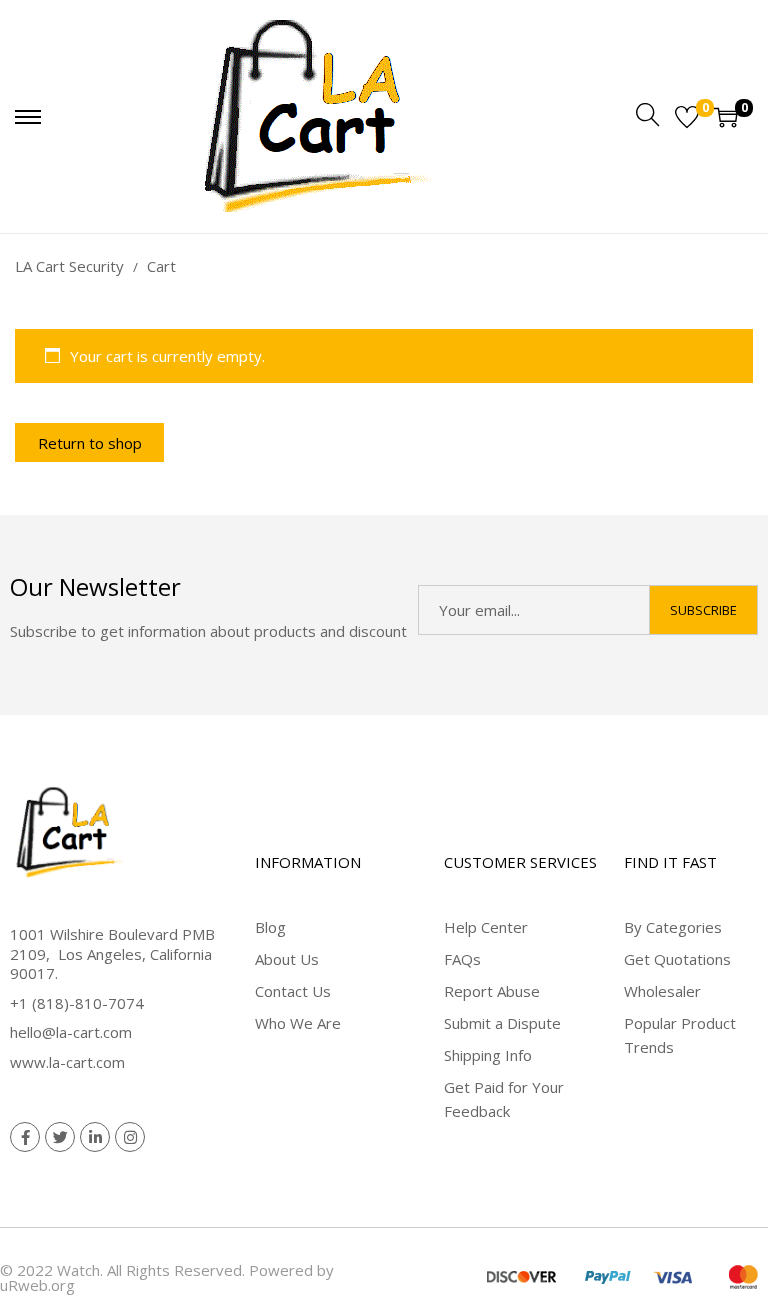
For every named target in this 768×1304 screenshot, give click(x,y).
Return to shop (90, 443)
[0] (687, 117)
